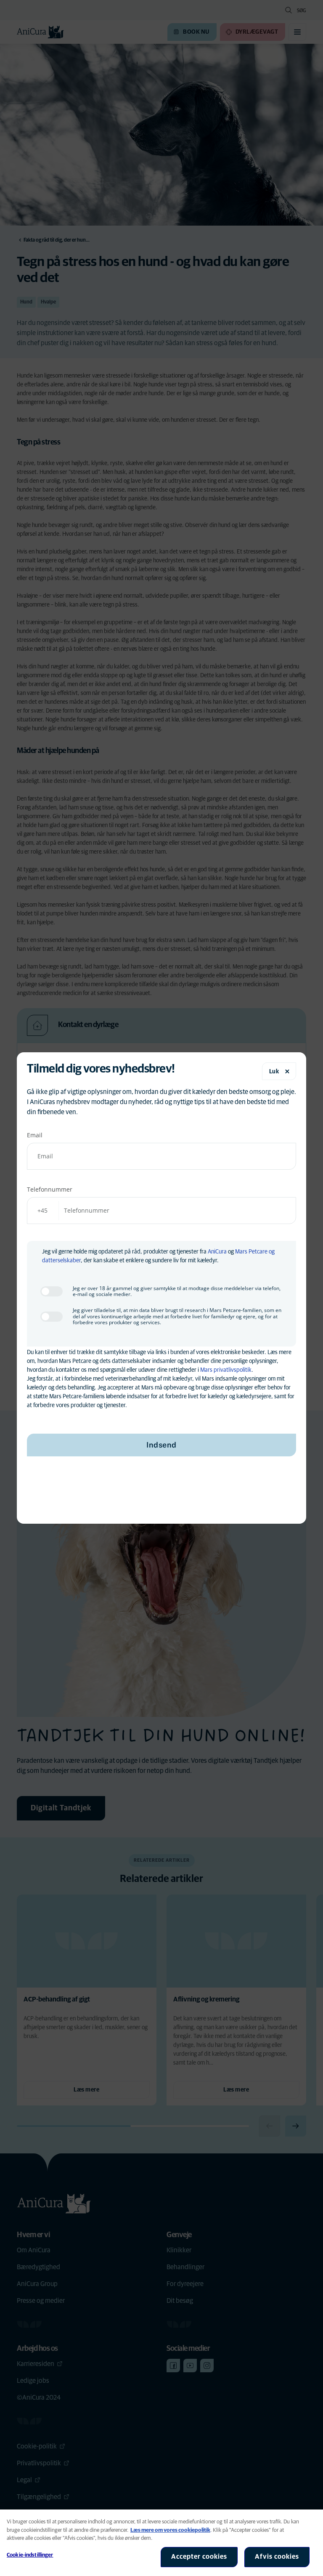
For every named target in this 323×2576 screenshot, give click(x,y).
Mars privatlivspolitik (226, 1370)
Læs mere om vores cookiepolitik (170, 2530)
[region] (161, 2543)
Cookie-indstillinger (30, 2555)
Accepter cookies (199, 2557)
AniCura (217, 1252)
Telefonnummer (50, 1189)
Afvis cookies (277, 2557)
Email (35, 1135)
